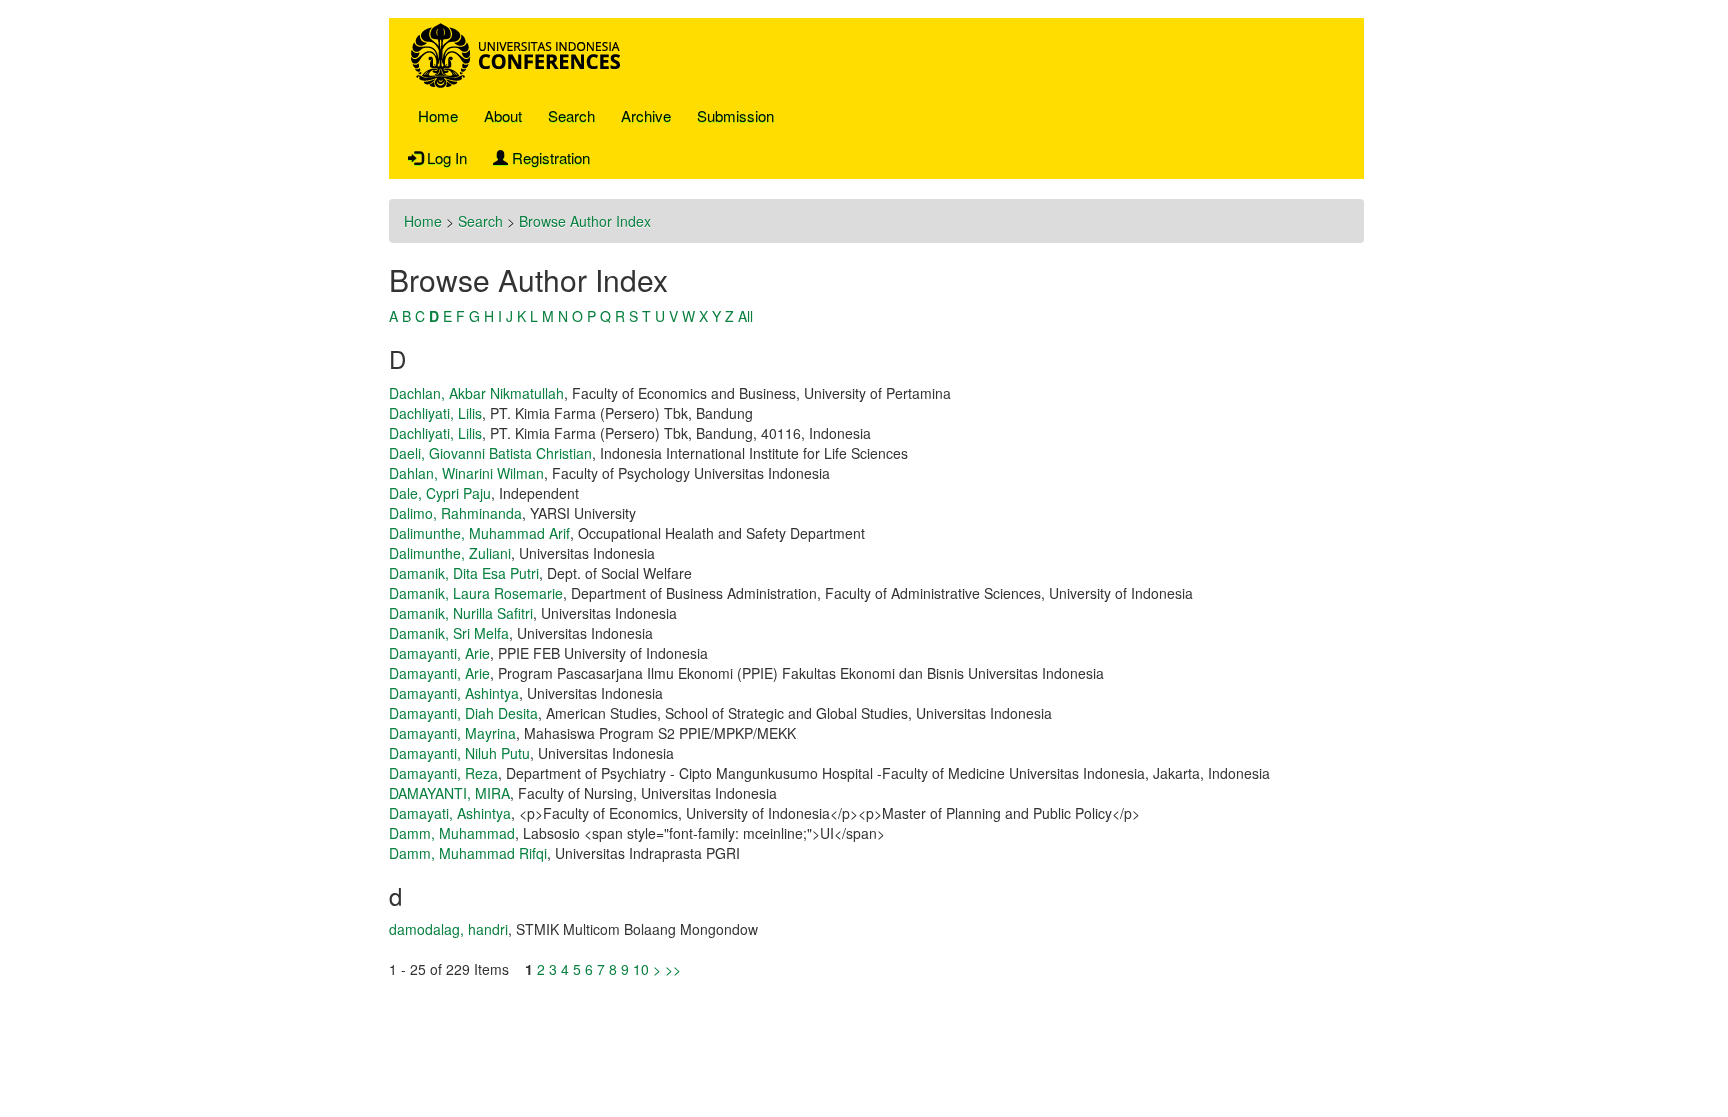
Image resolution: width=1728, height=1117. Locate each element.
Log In (445, 157)
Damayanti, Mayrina (452, 733)
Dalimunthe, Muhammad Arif (479, 533)
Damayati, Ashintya (450, 813)
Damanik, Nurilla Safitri (461, 613)
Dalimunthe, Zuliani (450, 553)
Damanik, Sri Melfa (449, 633)
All (745, 316)
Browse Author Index (585, 221)
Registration (549, 157)
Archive (646, 115)
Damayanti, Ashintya (454, 693)
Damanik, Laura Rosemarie (476, 593)
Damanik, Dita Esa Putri (464, 573)
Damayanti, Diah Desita (463, 713)
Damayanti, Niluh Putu (459, 753)
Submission (735, 115)
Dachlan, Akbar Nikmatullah (476, 393)
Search (571, 115)
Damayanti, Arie (439, 653)
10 (641, 969)
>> (673, 969)
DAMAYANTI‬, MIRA (449, 793)
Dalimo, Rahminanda (455, 513)
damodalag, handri (448, 929)
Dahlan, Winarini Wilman (466, 473)
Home (438, 115)
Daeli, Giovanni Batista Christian (490, 453)
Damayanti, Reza (443, 773)
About (503, 115)
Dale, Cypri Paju (440, 493)
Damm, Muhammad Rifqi (468, 853)
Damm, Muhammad (452, 833)
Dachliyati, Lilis (435, 413)
